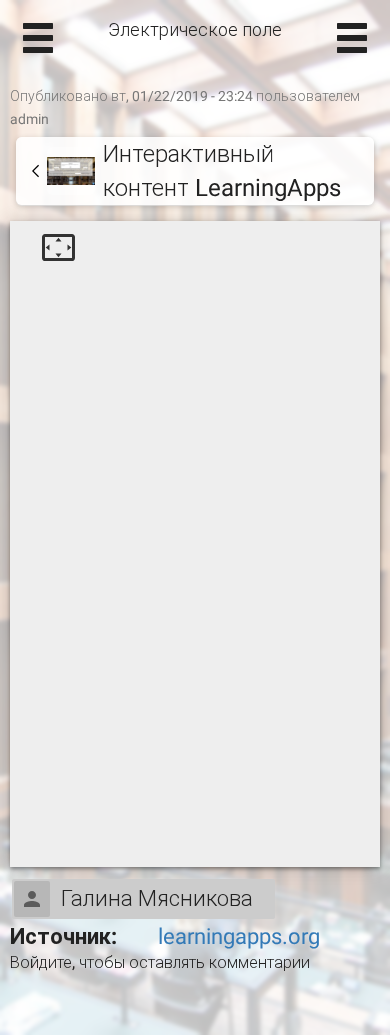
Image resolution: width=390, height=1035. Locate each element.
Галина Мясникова (157, 898)
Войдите (41, 962)
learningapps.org (239, 936)
